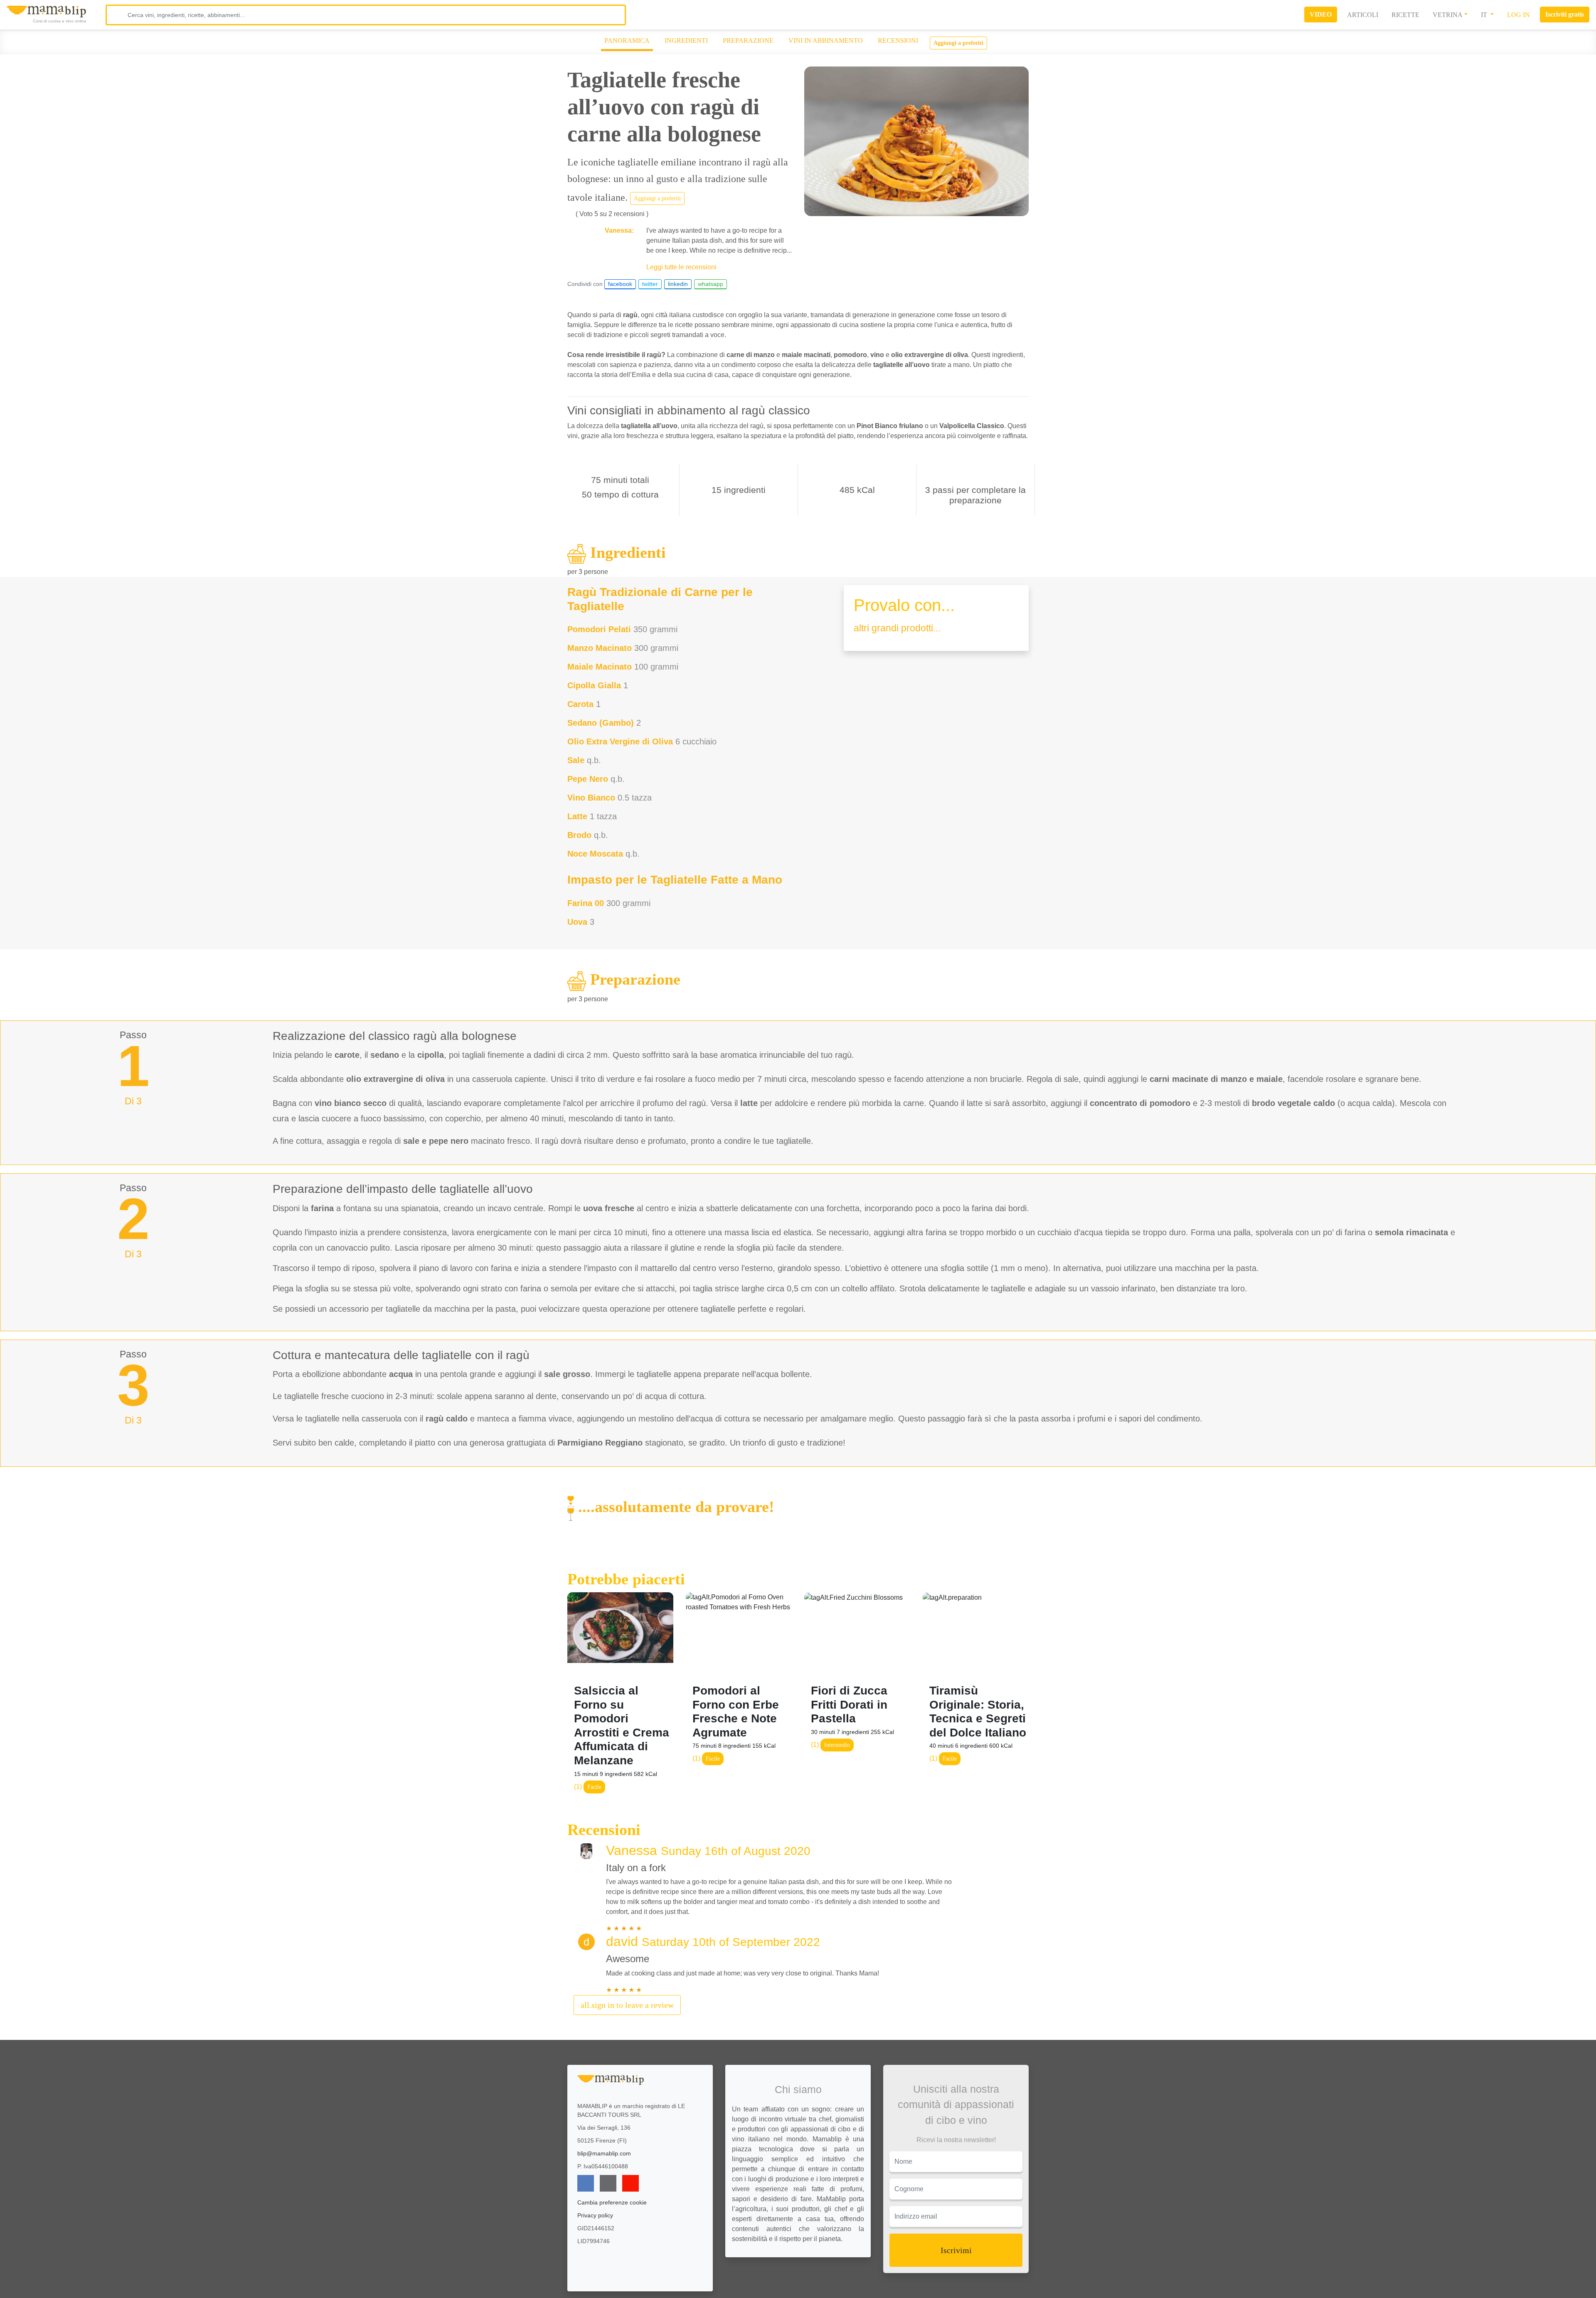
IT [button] (1485, 15)
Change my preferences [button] (1333, 2288)
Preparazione (748, 41)
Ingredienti (686, 41)
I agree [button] (1333, 2270)
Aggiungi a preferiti (958, 43)
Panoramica (627, 41)
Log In (1518, 15)
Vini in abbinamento (826, 41)
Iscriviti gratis (1565, 14)
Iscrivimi (956, 2250)
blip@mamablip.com (604, 2153)
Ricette (1405, 15)
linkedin (678, 284)
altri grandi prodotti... (897, 628)
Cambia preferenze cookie (612, 2202)
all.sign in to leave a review (627, 2005)
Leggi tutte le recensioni (681, 267)
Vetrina (1448, 15)
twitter (650, 284)
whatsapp (711, 284)
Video (1321, 14)
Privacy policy (595, 2215)
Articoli (1363, 15)
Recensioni (898, 41)
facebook (620, 284)
